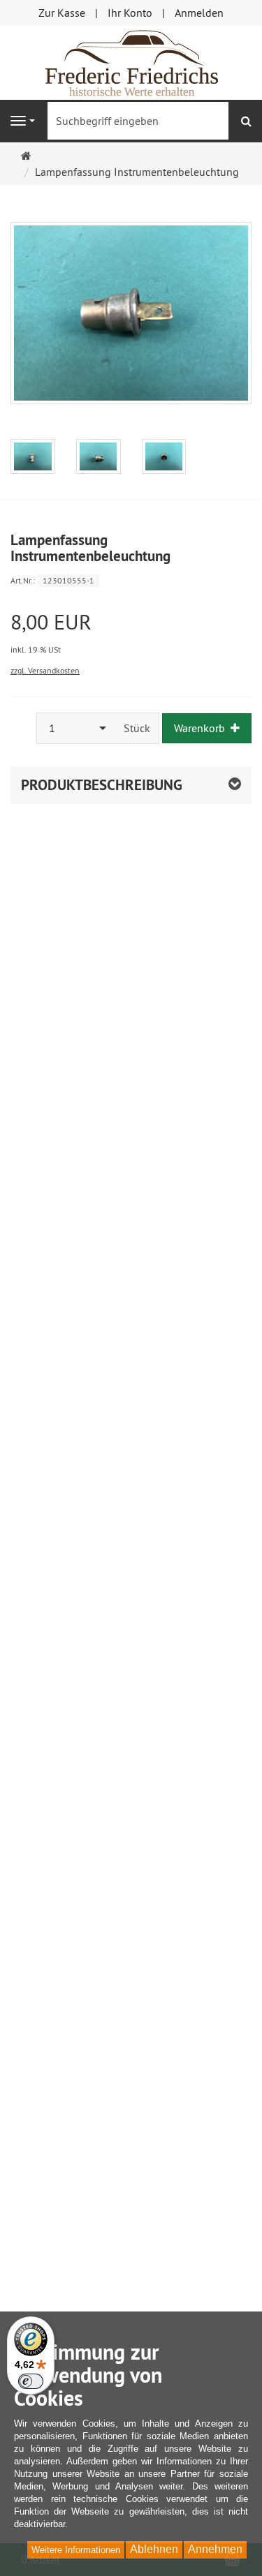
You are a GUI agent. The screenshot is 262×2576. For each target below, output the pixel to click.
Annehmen (215, 2549)
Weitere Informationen (76, 2550)
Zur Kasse (62, 13)
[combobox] (76, 728)
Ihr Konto (130, 13)
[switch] (31, 2381)
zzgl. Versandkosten (45, 670)
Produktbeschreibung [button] (102, 785)
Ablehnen (154, 2549)
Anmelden (199, 13)
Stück (137, 728)
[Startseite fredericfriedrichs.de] (131, 61)
